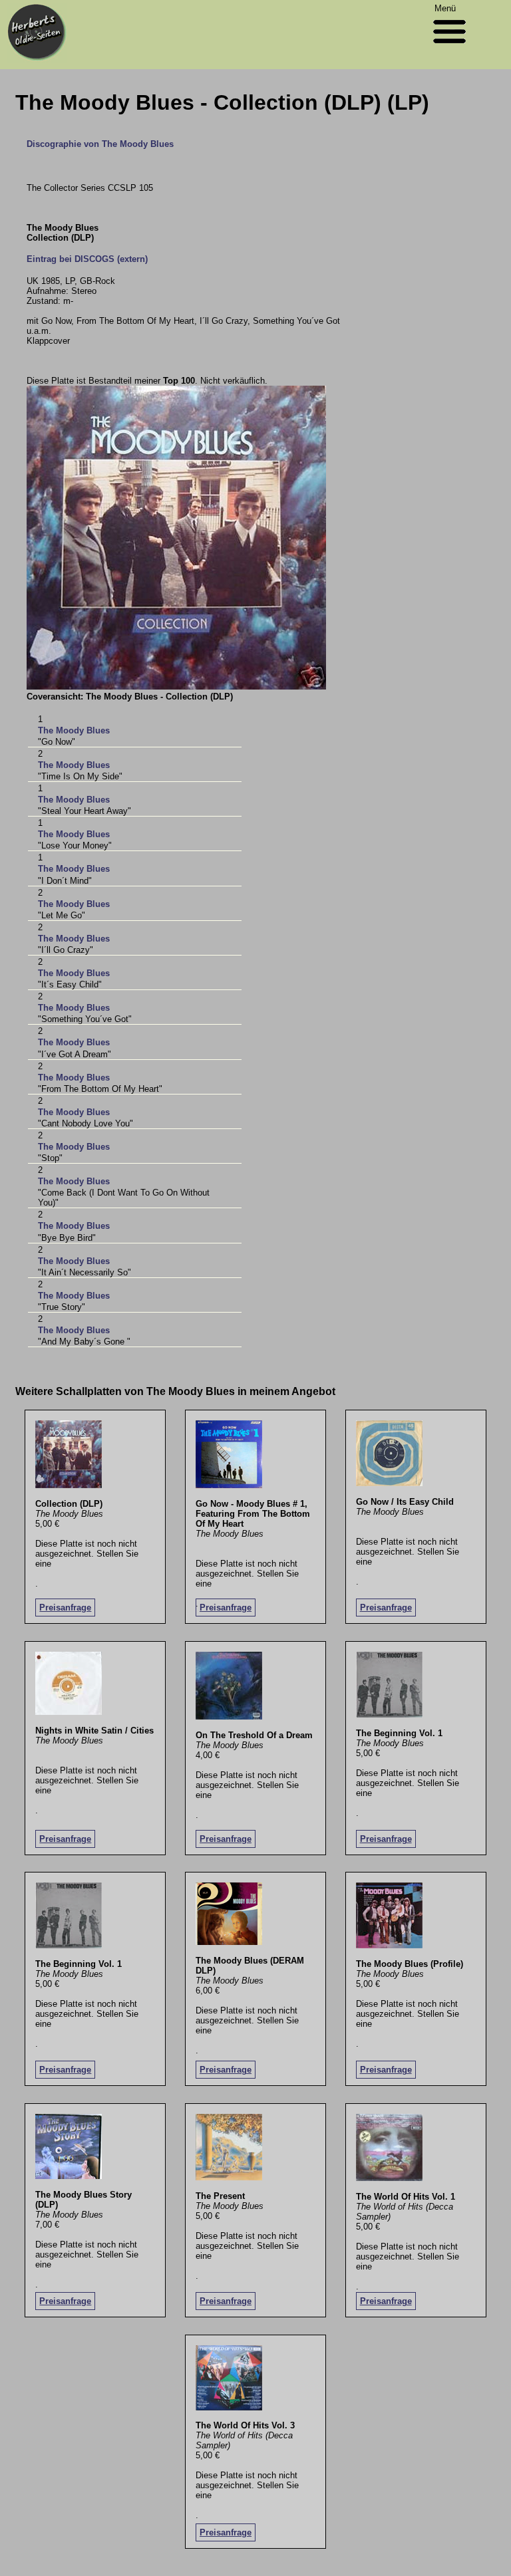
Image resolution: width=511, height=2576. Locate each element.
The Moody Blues (74, 730)
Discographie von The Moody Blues (100, 144)
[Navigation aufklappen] (449, 46)
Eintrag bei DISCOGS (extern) (87, 259)
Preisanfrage (65, 1608)
